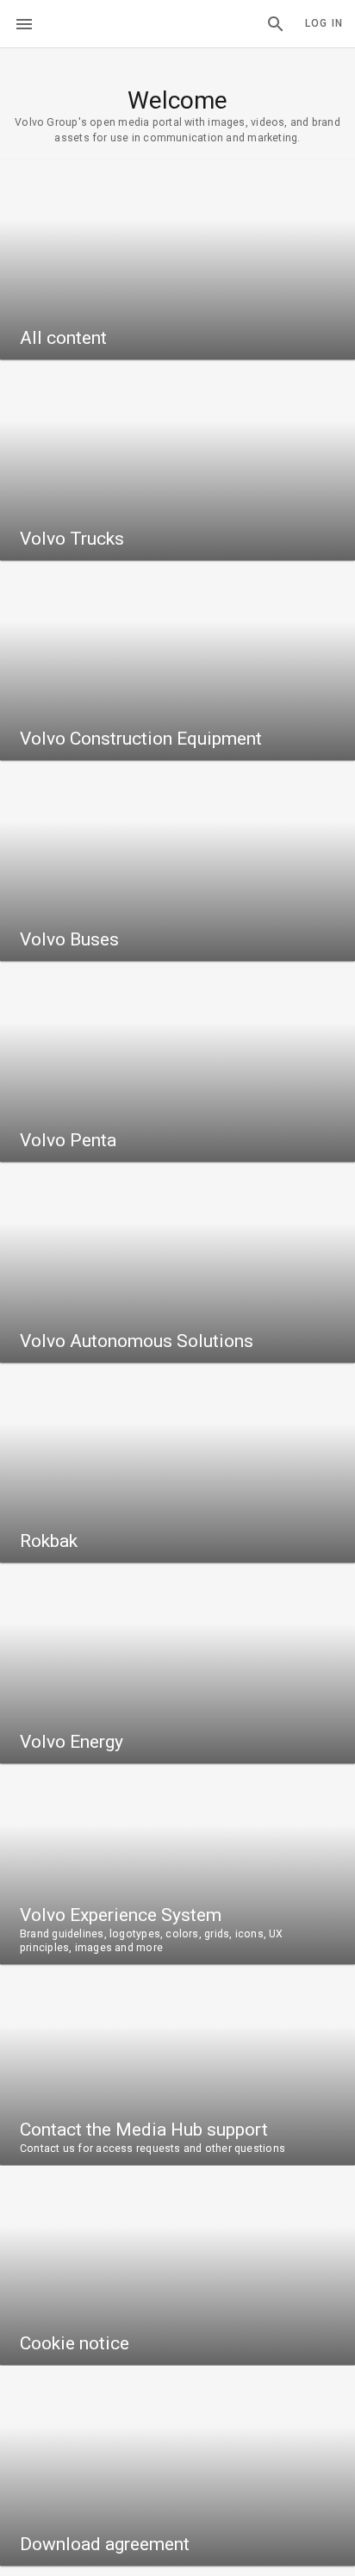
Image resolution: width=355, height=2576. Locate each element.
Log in (324, 23)
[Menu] (24, 24)
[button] (276, 24)
